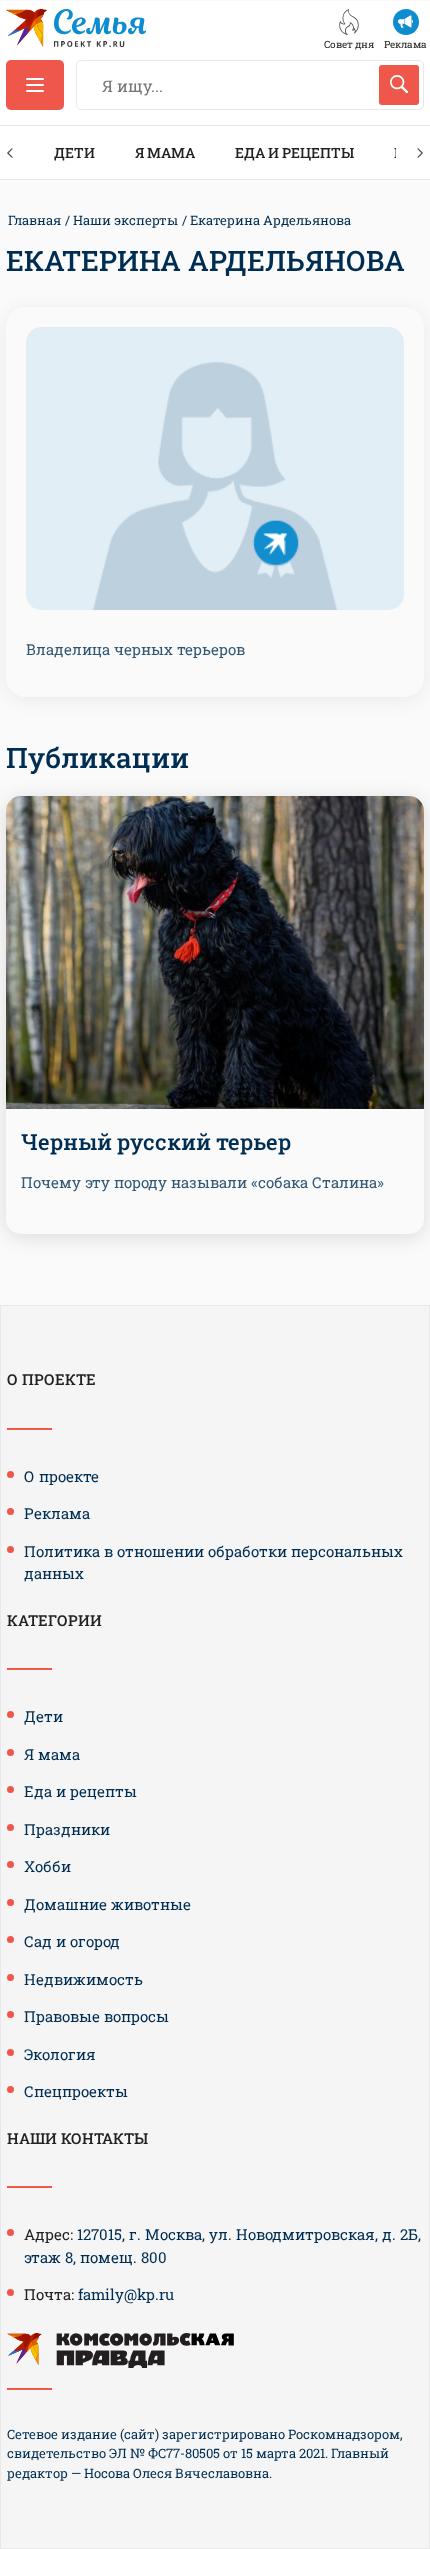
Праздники (67, 1829)
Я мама (165, 152)
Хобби (47, 1866)
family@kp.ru (126, 2294)
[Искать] (399, 85)
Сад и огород (72, 1941)
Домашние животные (107, 1904)
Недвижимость (83, 1979)
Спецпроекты (76, 2091)
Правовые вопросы (96, 2016)
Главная (34, 220)
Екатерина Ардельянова (270, 220)
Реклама (57, 1513)
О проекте (61, 1476)
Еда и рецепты (294, 152)
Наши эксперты (125, 220)
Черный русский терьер (156, 1141)
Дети (74, 152)
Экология (60, 2054)
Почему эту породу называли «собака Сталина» (202, 1182)
